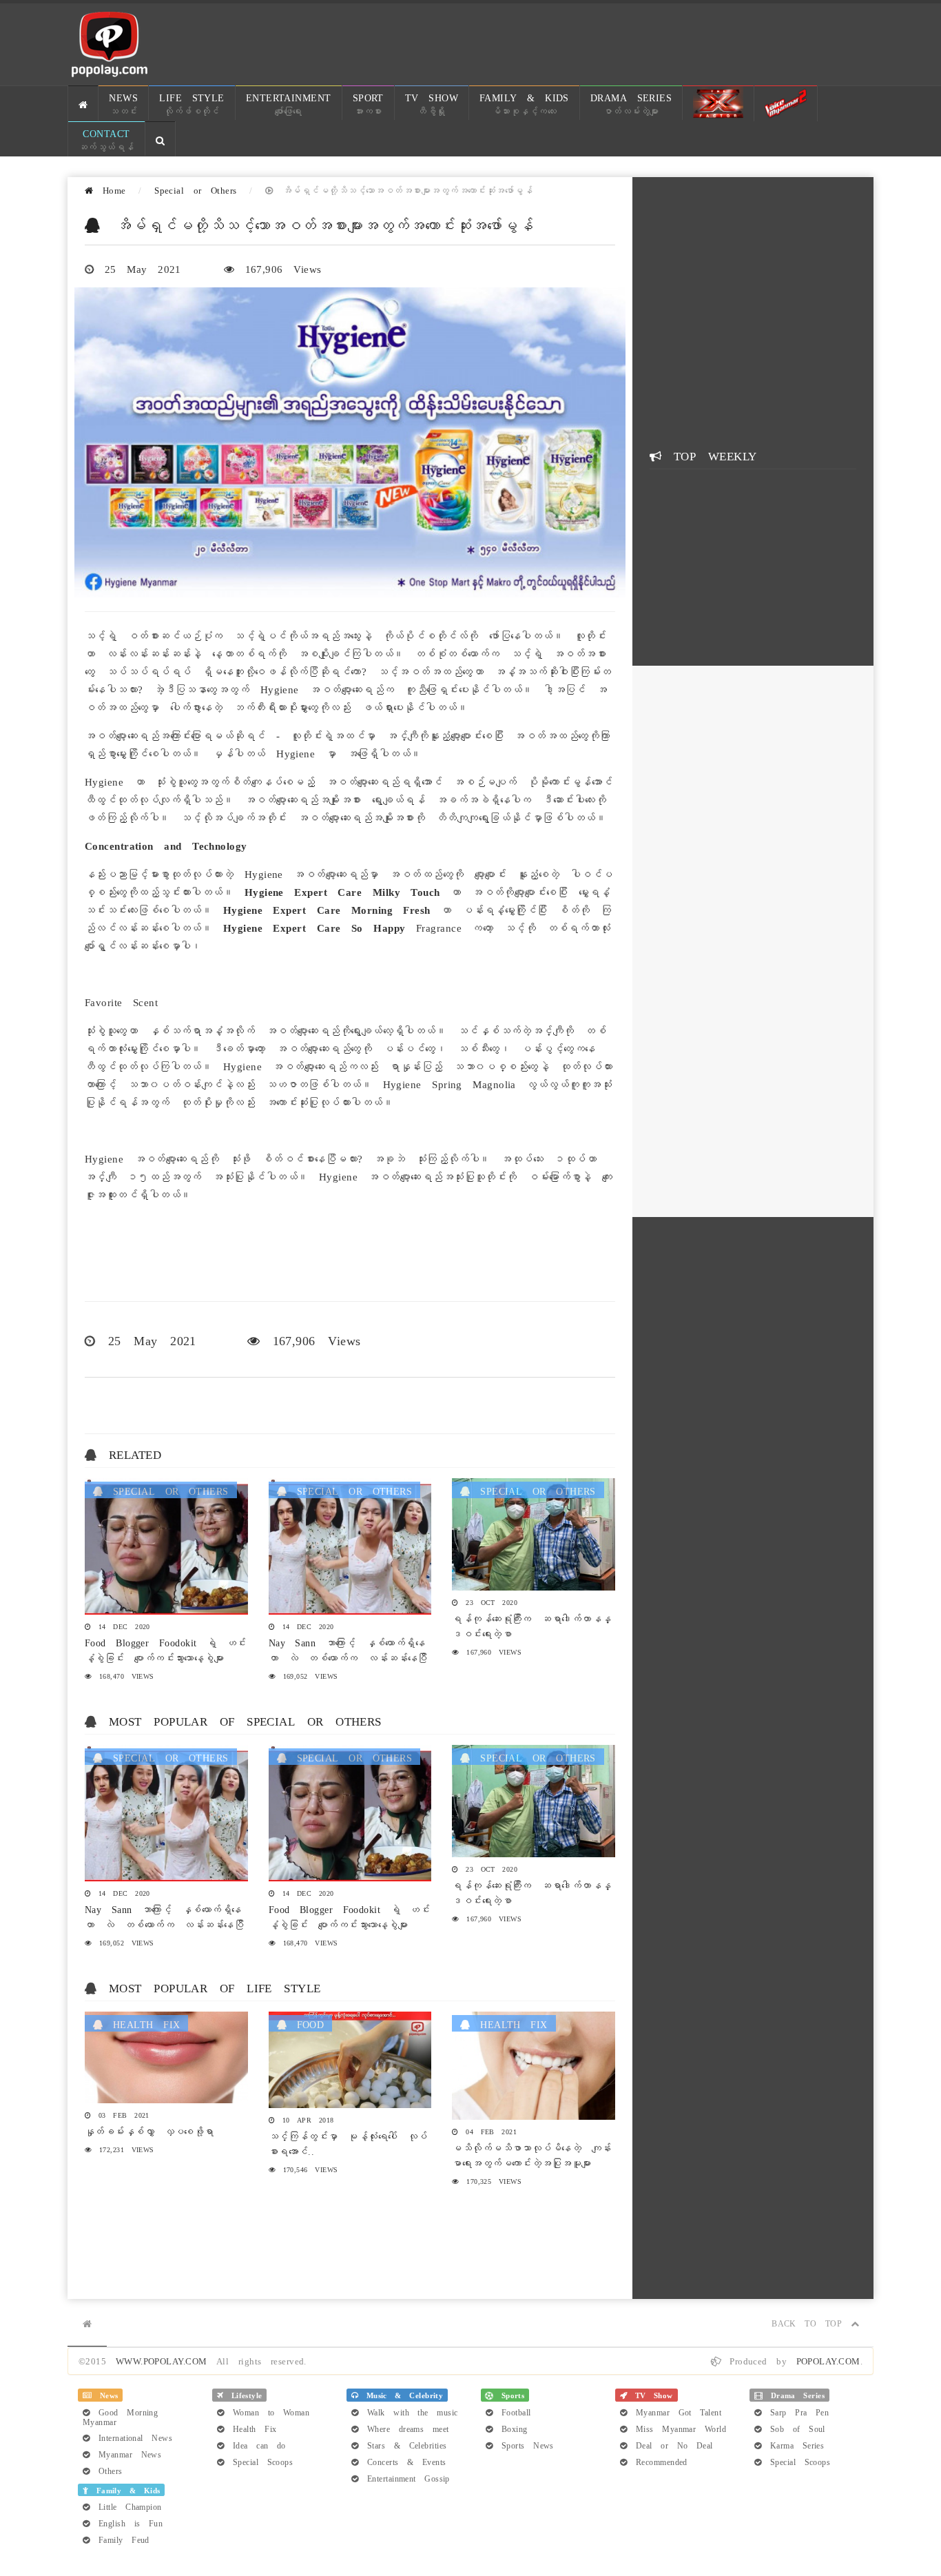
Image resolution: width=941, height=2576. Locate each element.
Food (305, 2023)
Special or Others (196, 189)
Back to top (811, 2322)
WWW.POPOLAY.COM (162, 2360)
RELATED (135, 1453)
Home (109, 189)
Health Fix (141, 2023)
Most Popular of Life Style (215, 1987)
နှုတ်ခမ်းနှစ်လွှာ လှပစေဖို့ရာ (149, 2130)
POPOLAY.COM (828, 2360)
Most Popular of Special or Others (245, 1720)
